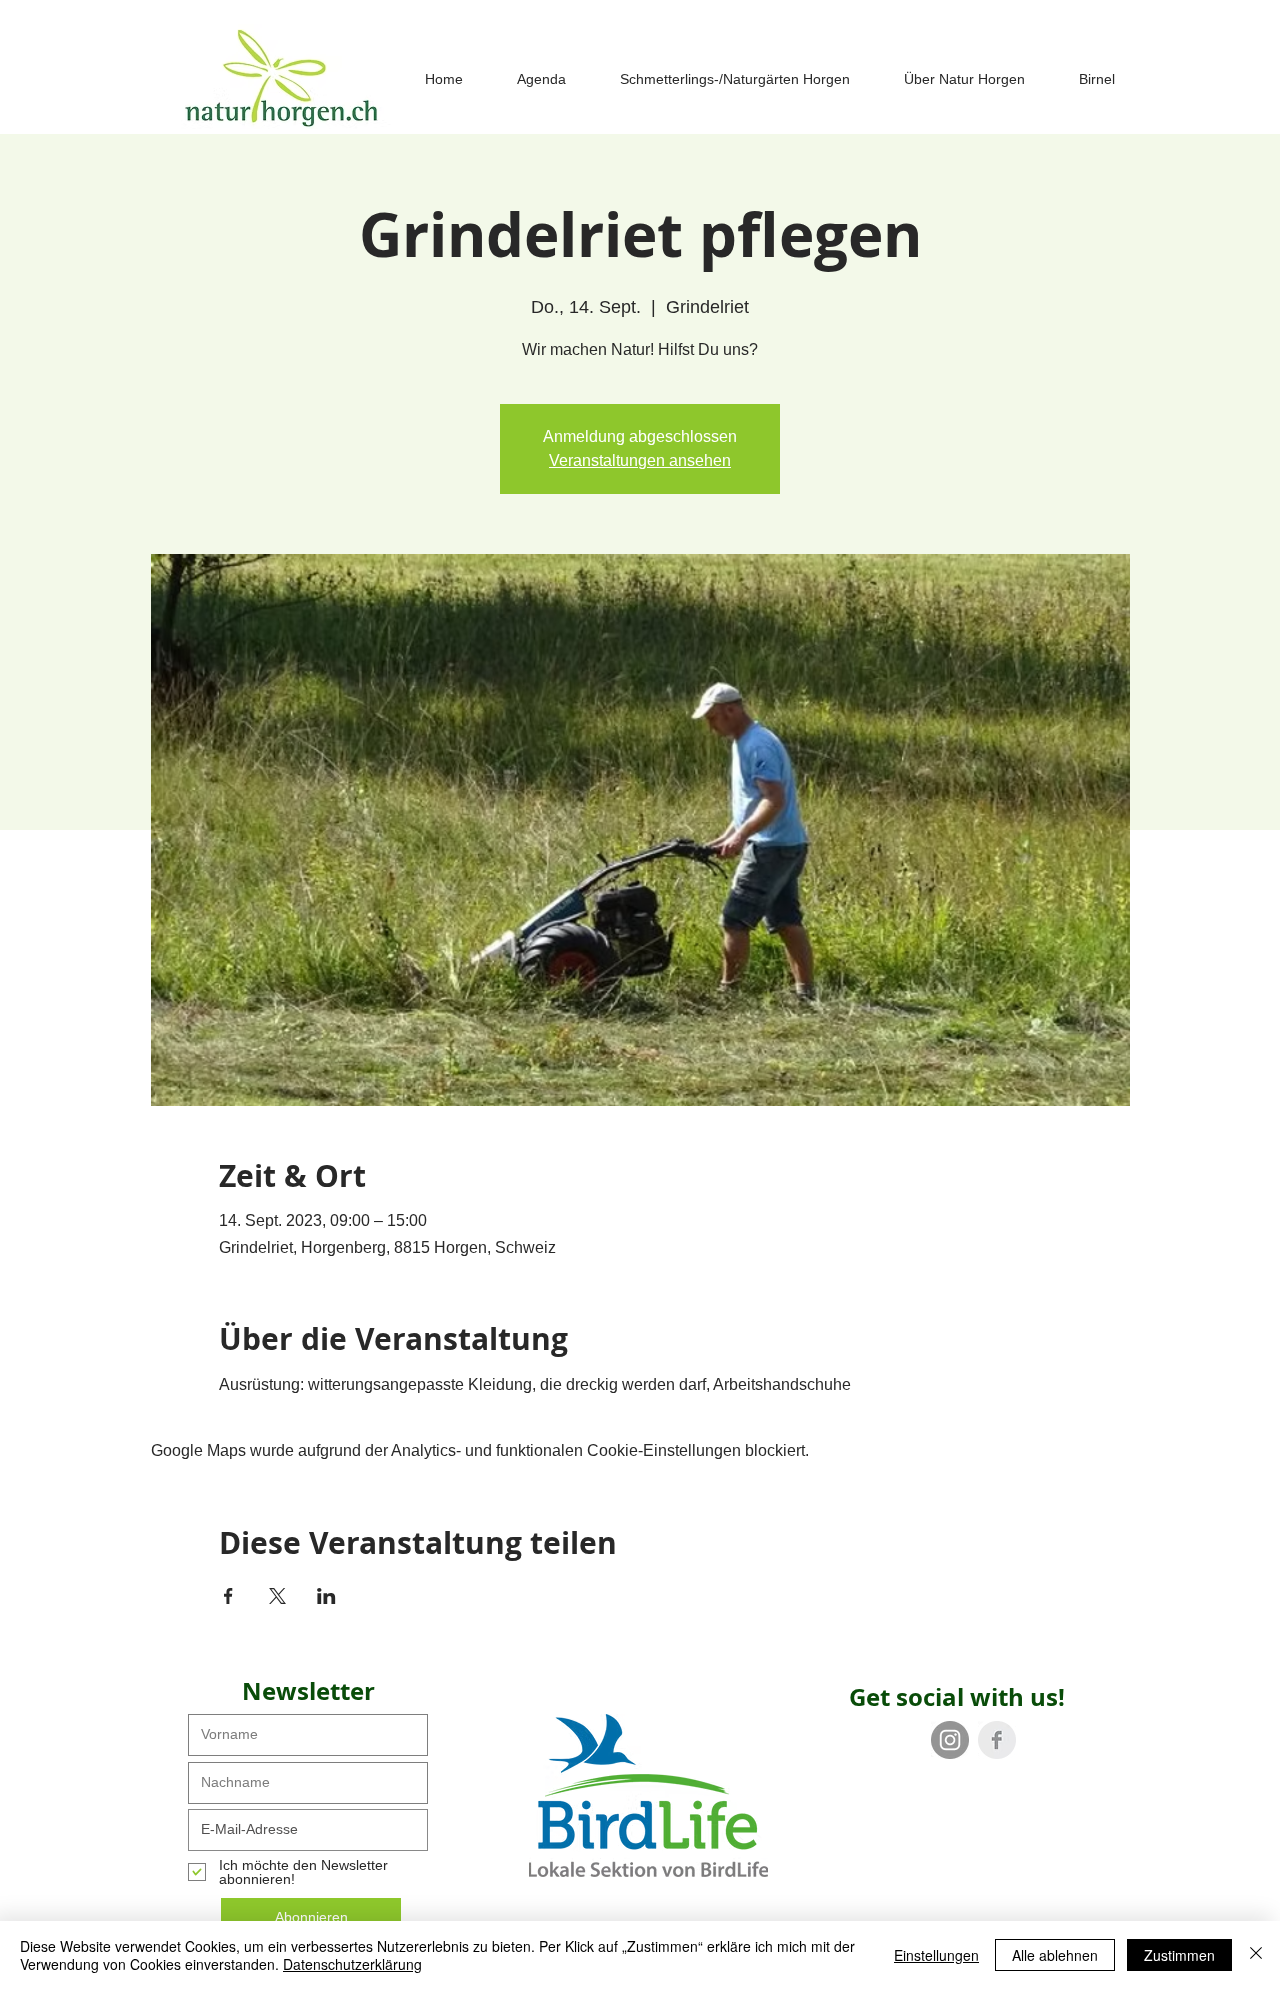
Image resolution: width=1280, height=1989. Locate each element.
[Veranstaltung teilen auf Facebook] (228, 1596)
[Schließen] (1256, 1955)
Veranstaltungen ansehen (640, 460)
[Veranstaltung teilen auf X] (277, 1596)
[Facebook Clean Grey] (997, 1740)
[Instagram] (950, 1740)
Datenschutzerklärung (352, 1964)
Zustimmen (1179, 1955)
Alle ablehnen (1055, 1955)
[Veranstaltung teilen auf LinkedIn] (326, 1596)
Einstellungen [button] (936, 1955)
